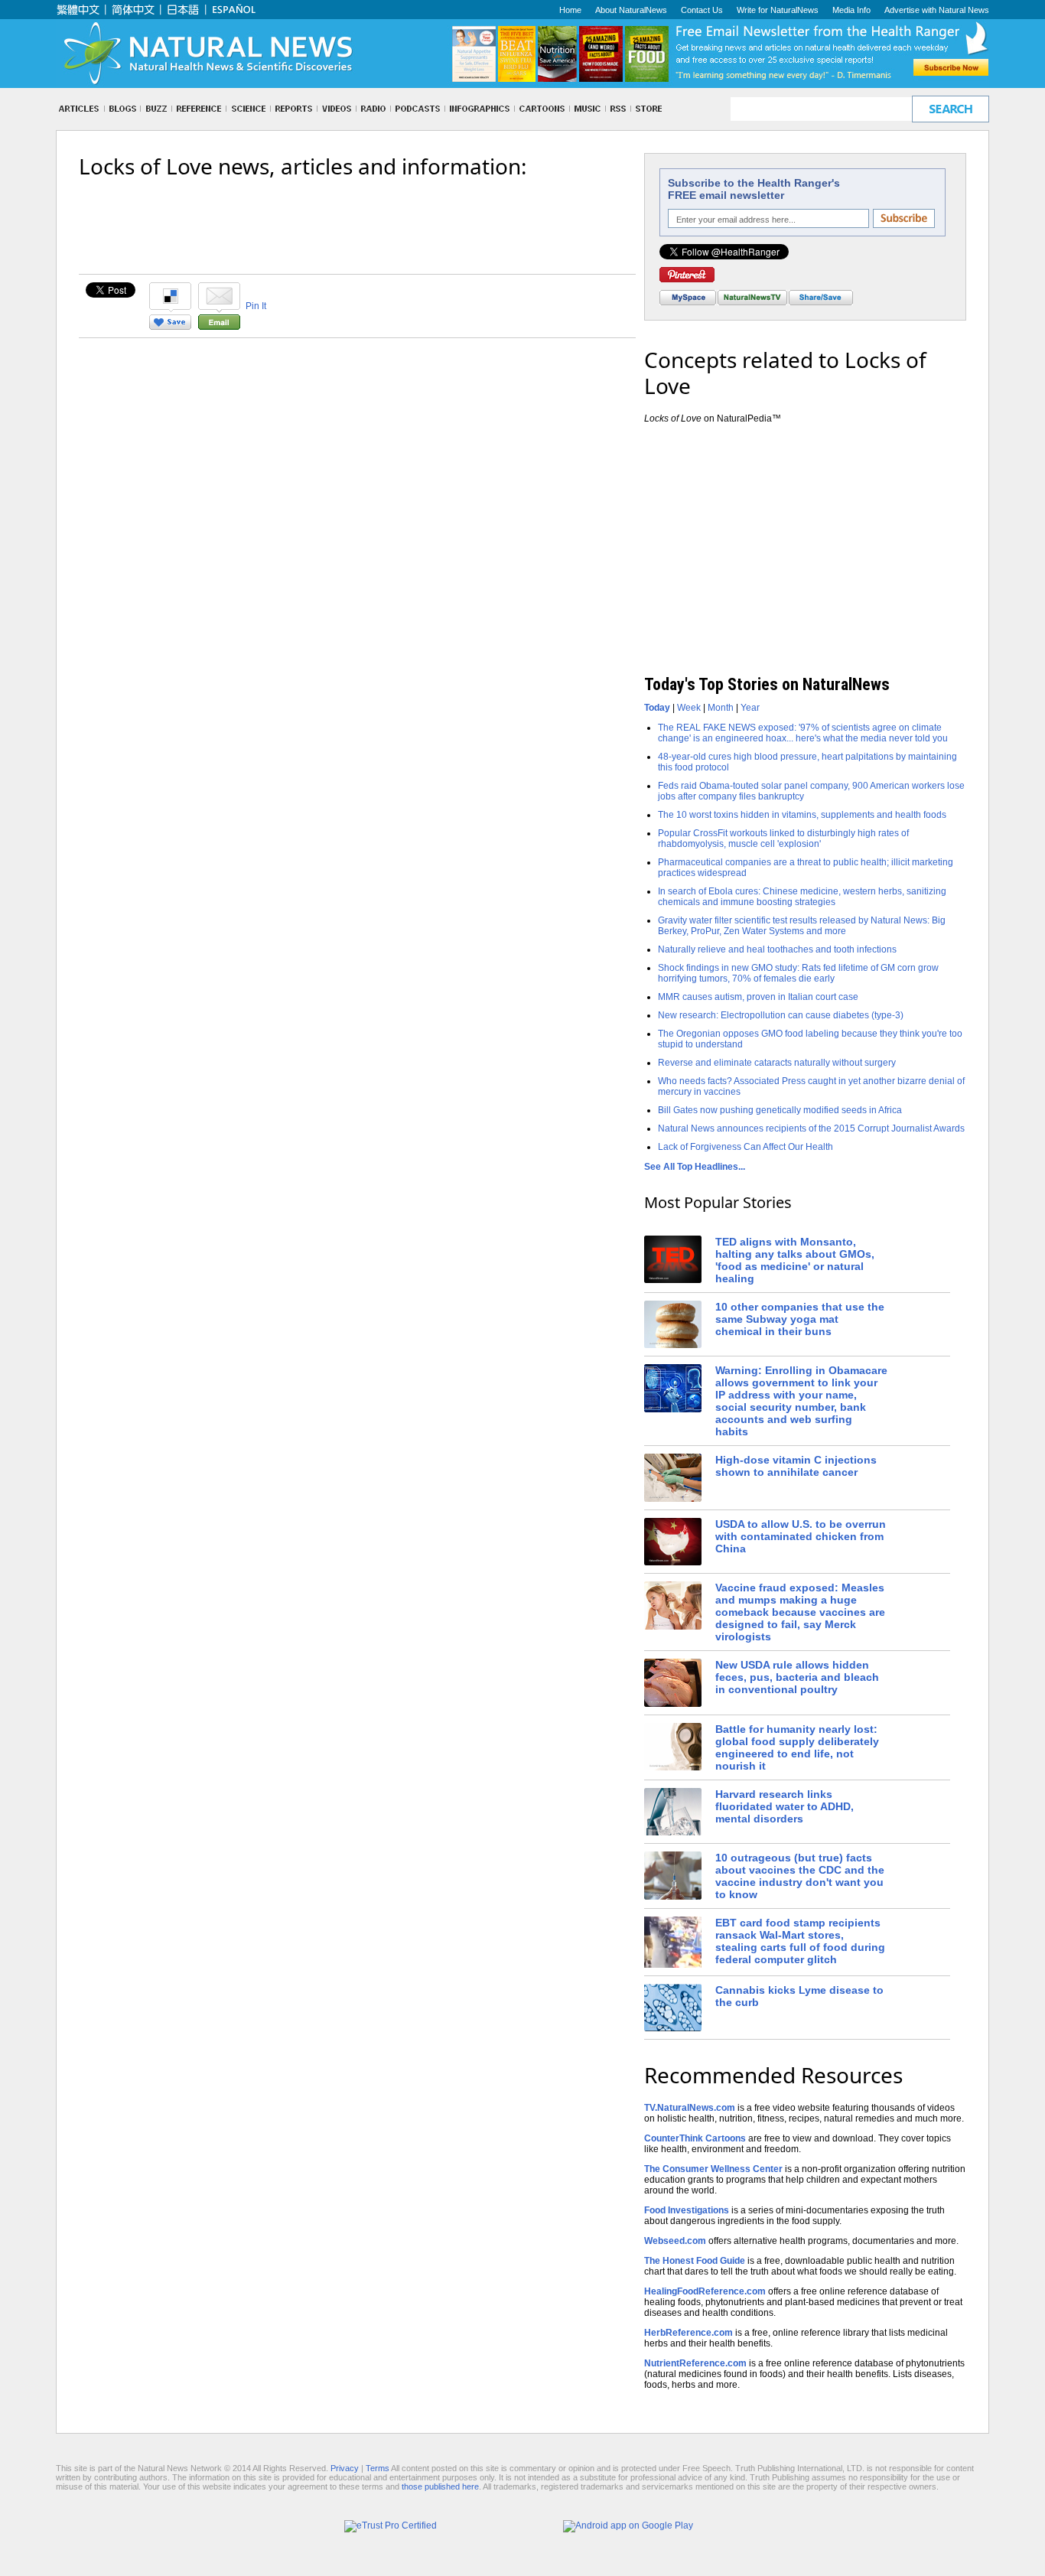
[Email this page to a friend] (219, 327)
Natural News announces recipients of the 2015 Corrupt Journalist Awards (811, 1128)
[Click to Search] (951, 109)
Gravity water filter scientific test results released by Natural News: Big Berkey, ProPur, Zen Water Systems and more (802, 926)
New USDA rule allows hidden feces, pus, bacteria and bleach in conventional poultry (797, 1677)
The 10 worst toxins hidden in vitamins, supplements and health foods (802, 815)
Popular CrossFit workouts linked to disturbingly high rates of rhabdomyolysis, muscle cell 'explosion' (783, 839)
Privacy (345, 2468)
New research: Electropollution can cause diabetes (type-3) (781, 1015)
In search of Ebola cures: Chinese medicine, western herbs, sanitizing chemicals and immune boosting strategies (802, 897)
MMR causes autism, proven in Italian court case (758, 997)
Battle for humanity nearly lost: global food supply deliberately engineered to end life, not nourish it (797, 1747)
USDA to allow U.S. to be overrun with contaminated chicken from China (801, 1536)
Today (657, 708)
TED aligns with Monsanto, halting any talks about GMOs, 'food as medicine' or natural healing (795, 1260)
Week (689, 708)
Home (570, 10)
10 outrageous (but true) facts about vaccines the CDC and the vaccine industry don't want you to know (800, 1876)
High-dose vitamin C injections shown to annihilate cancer (796, 1466)
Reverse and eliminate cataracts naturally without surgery (777, 1063)
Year (750, 708)
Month (721, 708)
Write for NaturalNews (778, 10)
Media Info (851, 10)
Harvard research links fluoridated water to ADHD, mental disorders (785, 1806)
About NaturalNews (631, 10)
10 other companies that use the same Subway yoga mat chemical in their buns (800, 1319)
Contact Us (702, 10)
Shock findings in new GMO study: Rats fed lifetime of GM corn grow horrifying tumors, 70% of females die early (798, 973)
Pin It (256, 306)
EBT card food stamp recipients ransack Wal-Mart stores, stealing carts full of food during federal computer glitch (800, 1941)
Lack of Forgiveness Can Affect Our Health (745, 1147)
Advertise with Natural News (937, 10)
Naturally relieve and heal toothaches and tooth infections (777, 949)
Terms (378, 2468)
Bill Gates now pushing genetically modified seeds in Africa (780, 1110)
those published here (440, 2486)
